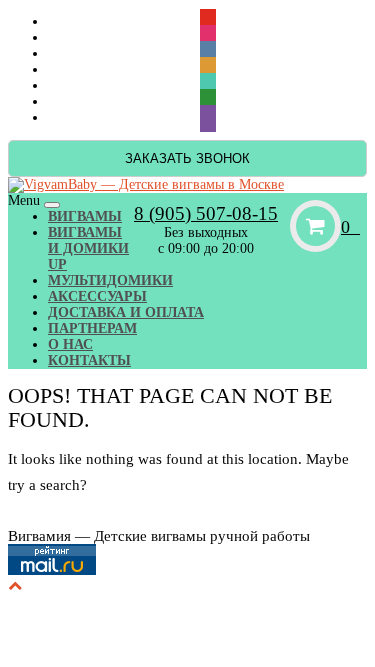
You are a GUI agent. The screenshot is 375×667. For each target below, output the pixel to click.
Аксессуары (97, 296)
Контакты (89, 360)
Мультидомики (110, 280)
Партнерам (92, 328)
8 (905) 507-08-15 (206, 213)
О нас (70, 344)
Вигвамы (85, 216)
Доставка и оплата (126, 312)
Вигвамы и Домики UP (88, 248)
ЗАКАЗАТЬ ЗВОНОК (187, 158)
